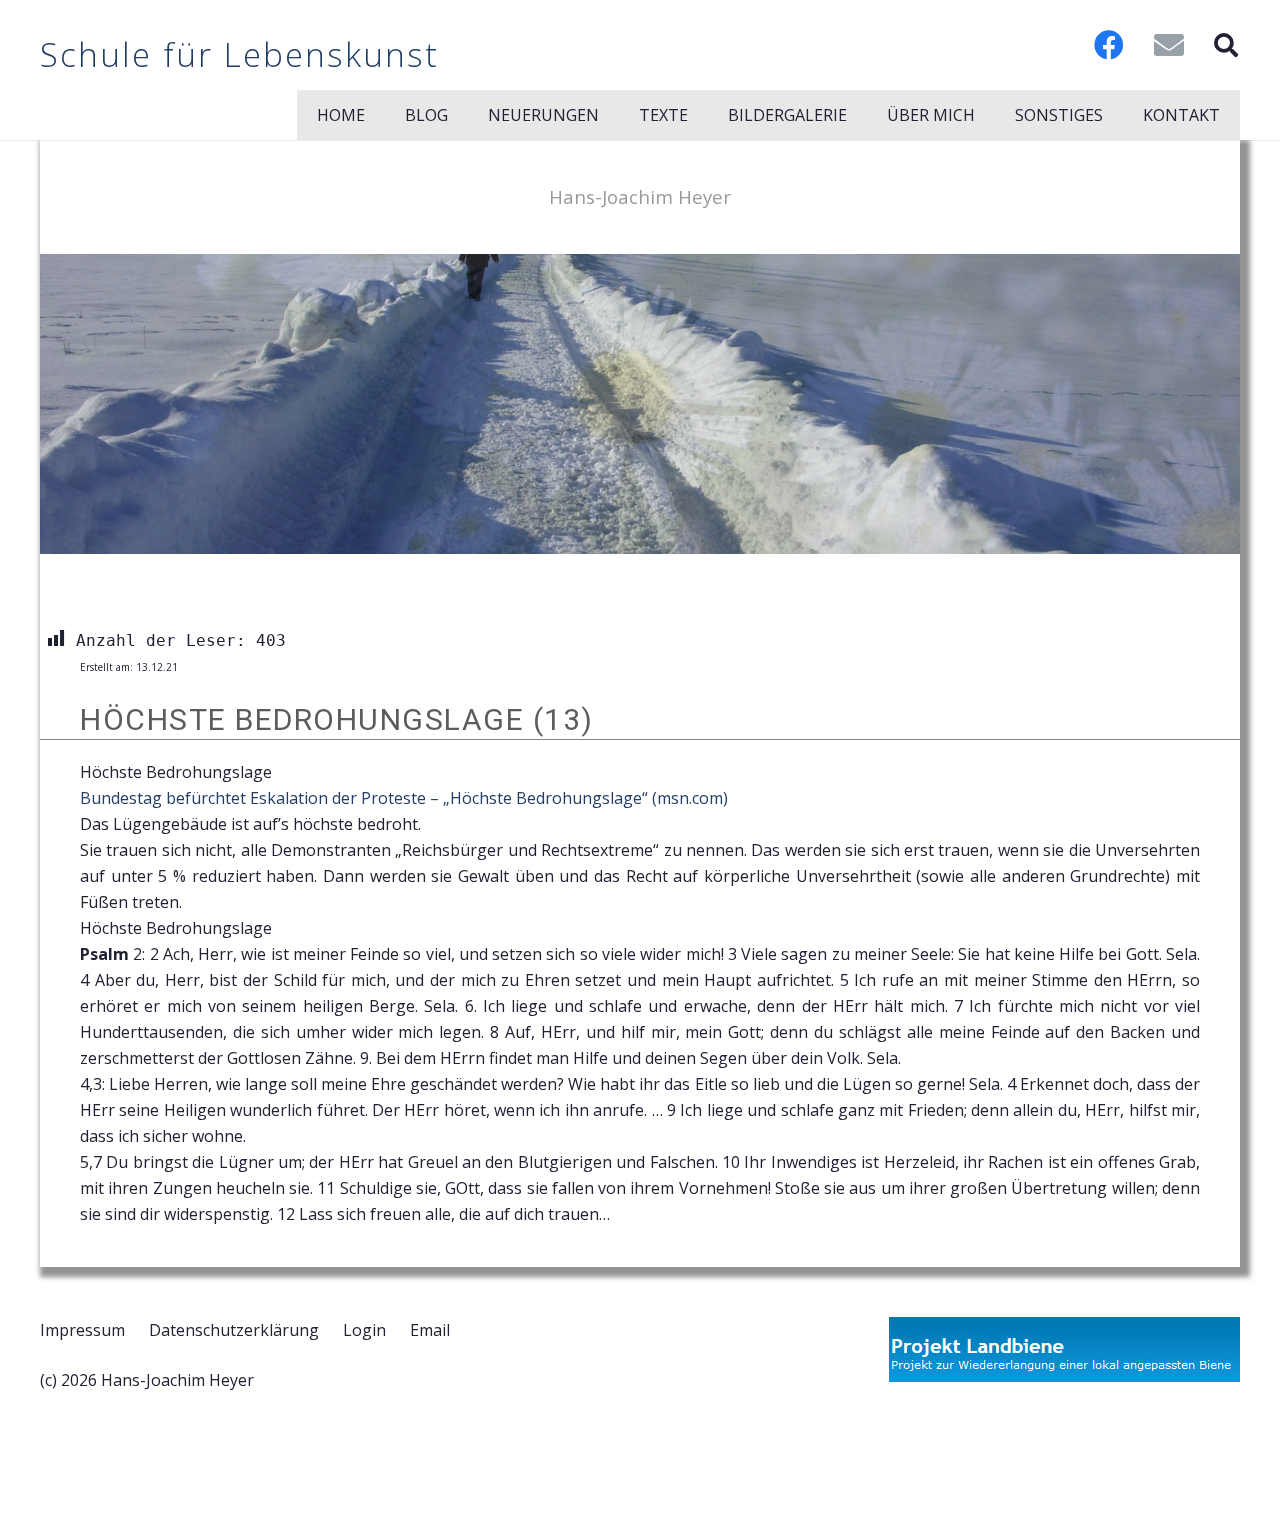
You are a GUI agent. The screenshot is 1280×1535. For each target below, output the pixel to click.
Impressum (82, 1330)
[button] (1225, 45)
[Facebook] (1109, 45)
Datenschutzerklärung (234, 1330)
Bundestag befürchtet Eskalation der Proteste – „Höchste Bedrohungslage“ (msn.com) (404, 798)
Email (430, 1330)
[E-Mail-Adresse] (1169, 45)
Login (364, 1330)
